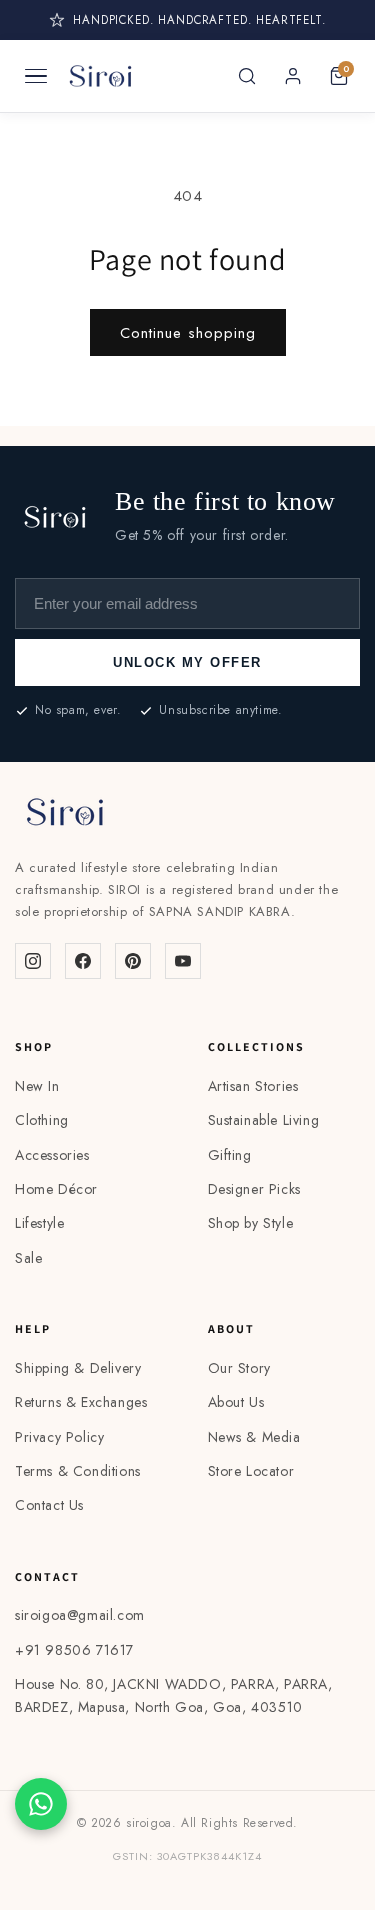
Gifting (230, 1155)
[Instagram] (33, 961)
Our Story (239, 1368)
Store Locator (251, 1471)
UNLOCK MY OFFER (187, 662)
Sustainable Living (264, 1120)
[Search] (247, 76)
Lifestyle (39, 1223)
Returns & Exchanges (81, 1402)
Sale (28, 1258)
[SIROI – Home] (100, 76)
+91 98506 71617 (74, 1650)
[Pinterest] (133, 961)
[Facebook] (83, 961)
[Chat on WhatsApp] (41, 1804)
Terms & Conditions (78, 1471)
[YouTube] (183, 961)
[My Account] (293, 76)
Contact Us (49, 1505)
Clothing (42, 1120)
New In (37, 1086)
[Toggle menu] (36, 76)
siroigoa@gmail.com (80, 1615)
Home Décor (56, 1189)
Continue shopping (188, 333)
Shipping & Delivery (78, 1368)
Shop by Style (251, 1223)
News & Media (254, 1437)
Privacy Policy (59, 1437)
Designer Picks (254, 1189)
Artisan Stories (253, 1086)
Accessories (52, 1155)
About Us (236, 1402)
